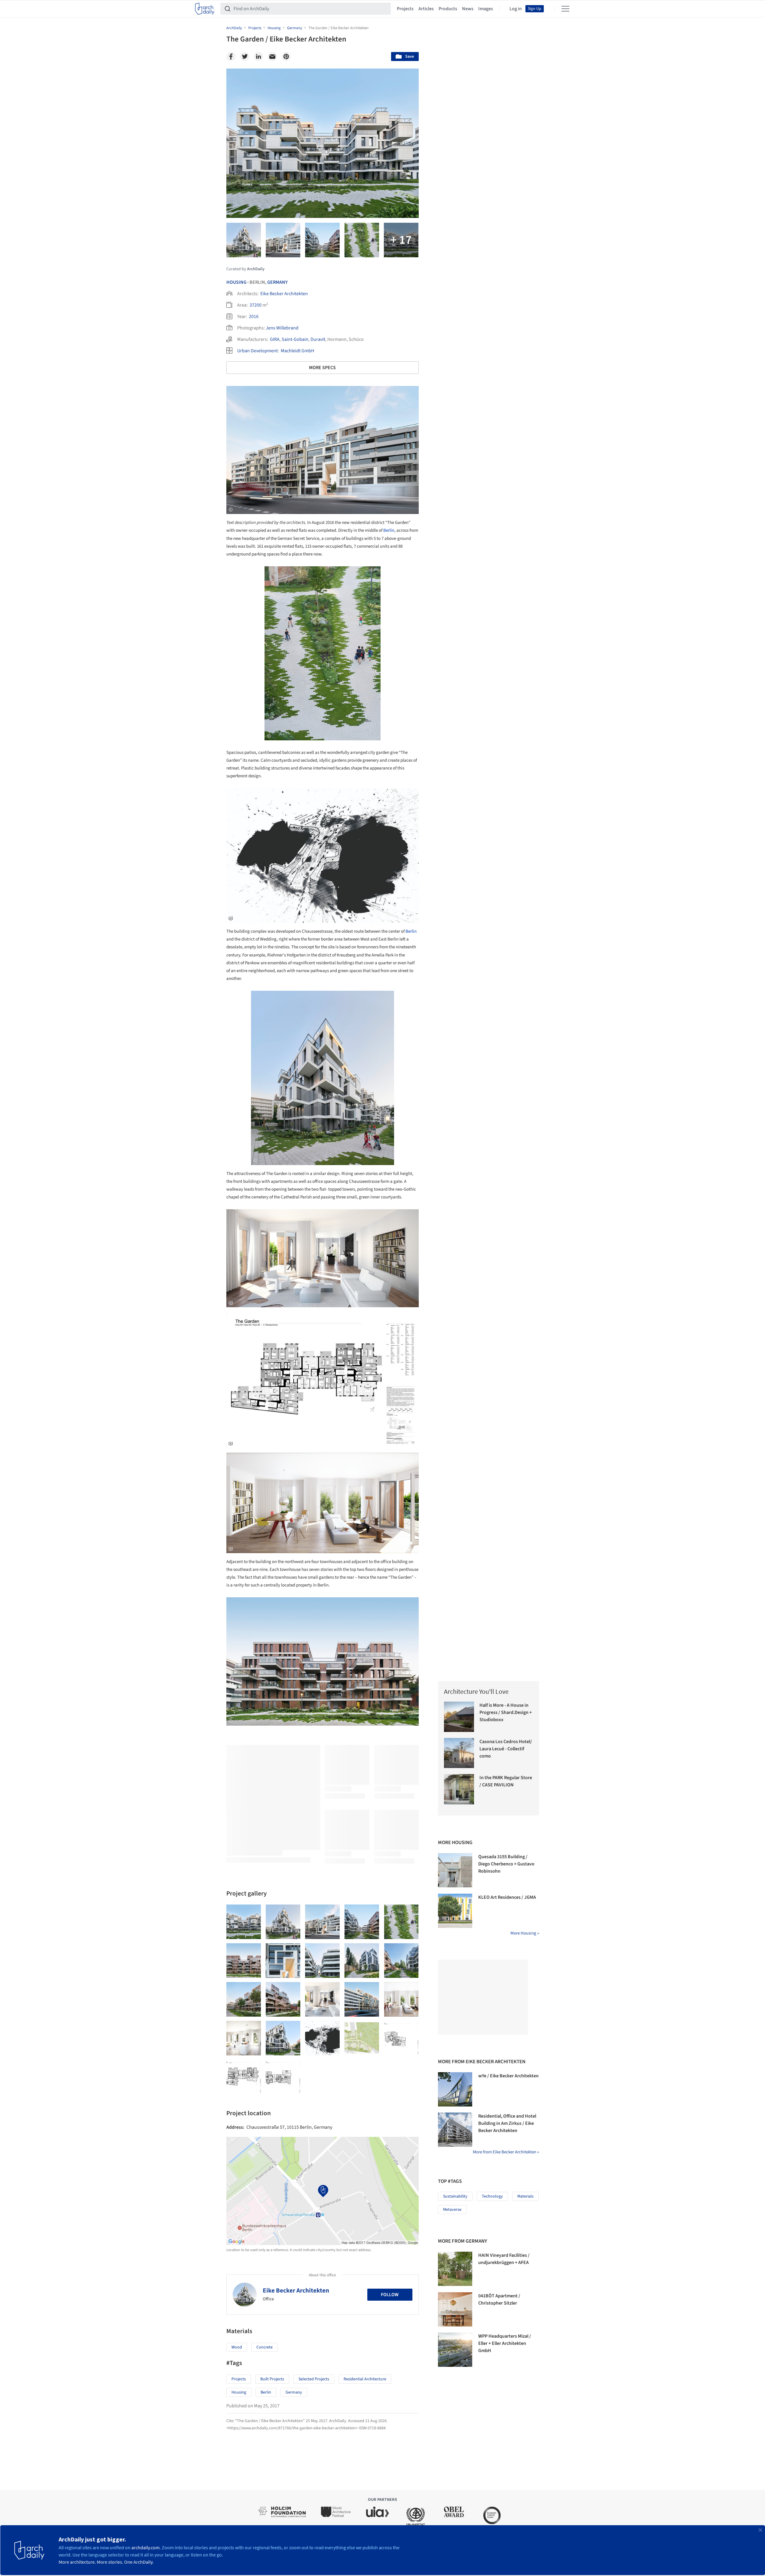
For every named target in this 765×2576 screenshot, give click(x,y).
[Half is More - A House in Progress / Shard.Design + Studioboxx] (459, 1717)
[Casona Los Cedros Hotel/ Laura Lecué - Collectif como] (459, 1753)
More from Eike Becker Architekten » (506, 2152)
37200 (256, 305)
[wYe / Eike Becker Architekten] (455, 2089)
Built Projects (272, 2379)
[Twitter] (245, 57)
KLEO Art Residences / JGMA (507, 1897)
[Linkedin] (259, 57)
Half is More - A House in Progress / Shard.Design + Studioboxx (506, 1712)
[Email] (272, 57)
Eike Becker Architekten (284, 294)
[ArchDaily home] (205, 9)
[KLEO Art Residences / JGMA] (455, 1911)
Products (448, 9)
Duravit (318, 339)
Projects (405, 9)
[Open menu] (565, 9)
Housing (236, 282)
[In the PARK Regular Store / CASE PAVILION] (459, 1789)
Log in (516, 9)
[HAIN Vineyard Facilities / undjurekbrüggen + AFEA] (455, 2269)
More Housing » (525, 1933)
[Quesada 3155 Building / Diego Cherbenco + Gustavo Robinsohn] (455, 1870)
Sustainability (455, 2196)
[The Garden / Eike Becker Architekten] (244, 1922)
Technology (492, 2196)
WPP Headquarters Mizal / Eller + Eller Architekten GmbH (505, 2343)
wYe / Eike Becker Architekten (508, 2076)
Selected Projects (314, 2379)
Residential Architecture (365, 2379)
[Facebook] (231, 57)
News (468, 9)
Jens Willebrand (282, 328)
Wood (237, 2347)
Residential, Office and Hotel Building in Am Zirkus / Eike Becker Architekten (507, 2123)
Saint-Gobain (295, 339)
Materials (525, 2196)
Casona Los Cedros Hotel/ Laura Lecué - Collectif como (506, 1749)
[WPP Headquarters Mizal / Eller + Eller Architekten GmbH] (455, 2350)
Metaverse (452, 2210)
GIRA (275, 339)
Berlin (389, 530)
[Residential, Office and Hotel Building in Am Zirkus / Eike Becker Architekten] (455, 2130)
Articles (426, 9)
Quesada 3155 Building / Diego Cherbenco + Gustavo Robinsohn (506, 1864)
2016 (254, 317)
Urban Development (257, 351)
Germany (277, 282)
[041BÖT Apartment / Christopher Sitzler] (455, 2309)
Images (486, 9)
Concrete (265, 2347)
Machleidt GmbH (297, 351)
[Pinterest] (286, 57)
